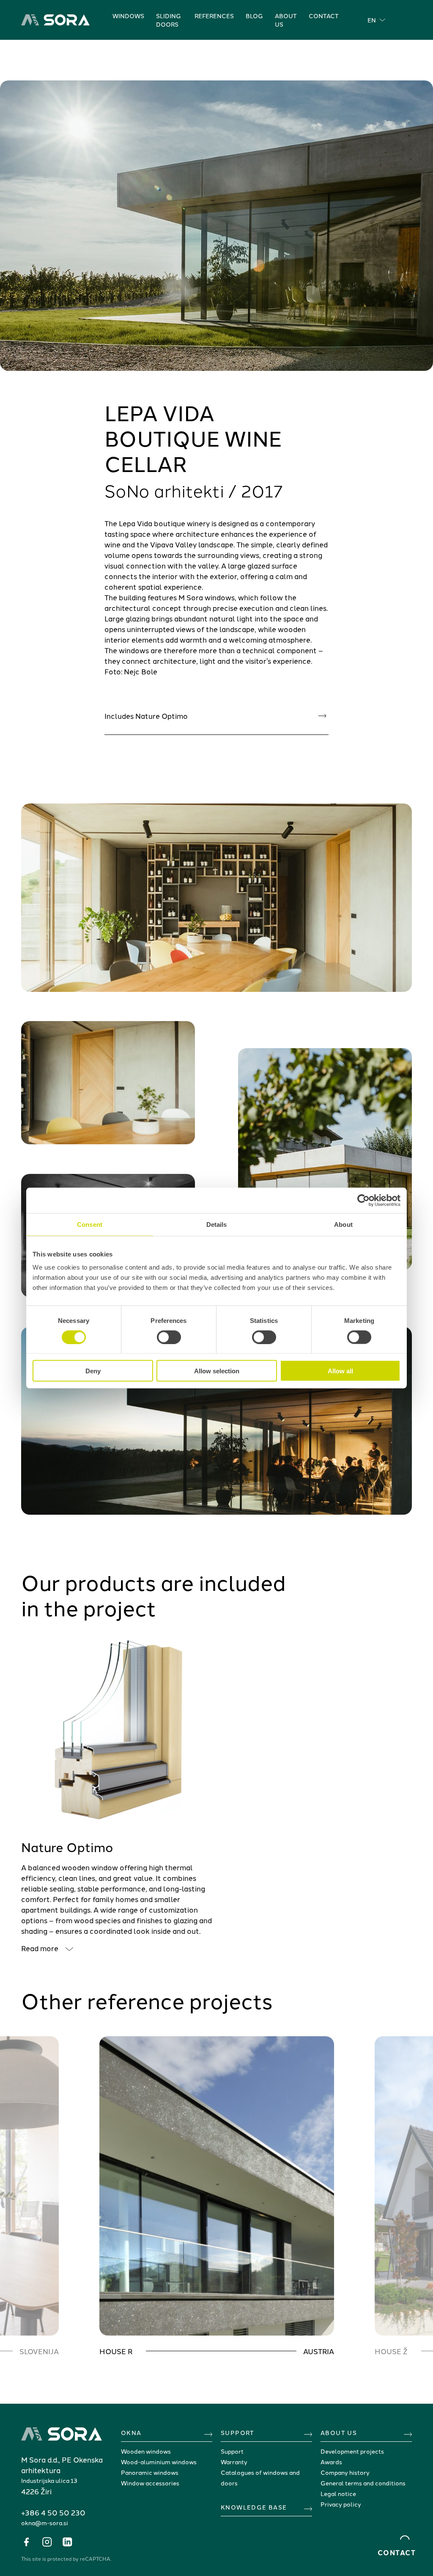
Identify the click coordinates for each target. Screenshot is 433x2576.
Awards (331, 2462)
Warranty (234, 2462)
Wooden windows (146, 2451)
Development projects (352, 2451)
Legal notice (338, 2493)
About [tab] (343, 1224)
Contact (324, 16)
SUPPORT (238, 2432)
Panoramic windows (150, 2472)
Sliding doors (169, 20)
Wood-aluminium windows (159, 2462)
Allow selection (217, 1371)
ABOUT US (339, 2432)
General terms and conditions (363, 2483)
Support (232, 2451)
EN (372, 20)
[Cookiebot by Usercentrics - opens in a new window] (363, 1200)
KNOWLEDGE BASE (254, 2507)
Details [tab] (217, 1224)
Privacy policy (341, 2504)
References (214, 16)
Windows (128, 16)
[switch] (169, 1337)
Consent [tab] (90, 1224)
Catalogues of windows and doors (260, 2478)
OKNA (131, 2432)
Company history (345, 2472)
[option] (217, 2196)
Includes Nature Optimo (146, 715)
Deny (93, 1371)
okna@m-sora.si (45, 2523)
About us (286, 20)
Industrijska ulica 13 (49, 2480)
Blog (254, 16)
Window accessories (150, 2483)
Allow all (340, 1371)
